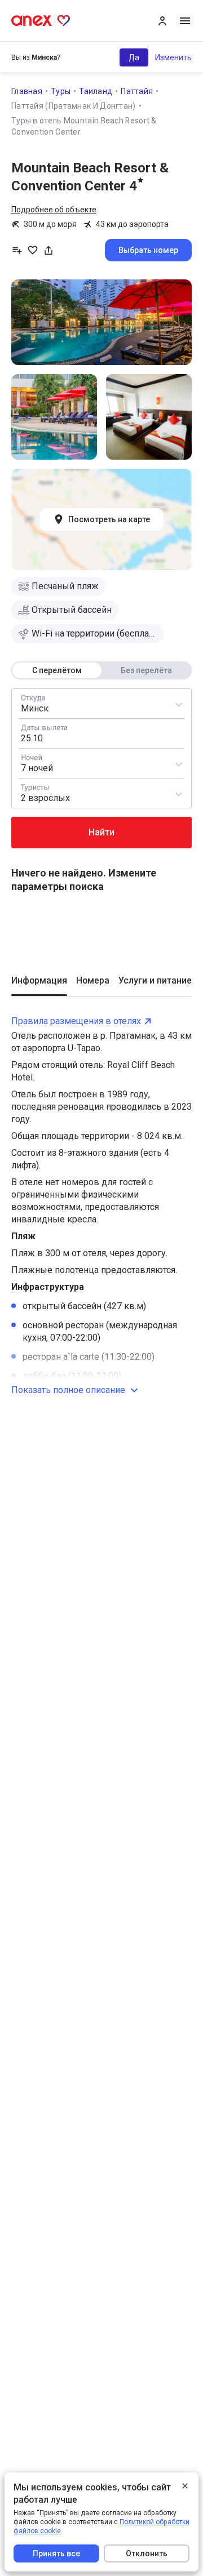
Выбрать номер (148, 250)
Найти (101, 832)
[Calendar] (101, 733)
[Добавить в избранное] (33, 250)
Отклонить (147, 2553)
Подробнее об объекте (54, 210)
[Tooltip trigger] (48, 250)
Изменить (173, 57)
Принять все (56, 2553)
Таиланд (96, 91)
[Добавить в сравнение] (17, 250)
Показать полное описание (68, 1390)
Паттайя (137, 91)
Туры (61, 91)
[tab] (39, 985)
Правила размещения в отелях (76, 1021)
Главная (27, 91)
